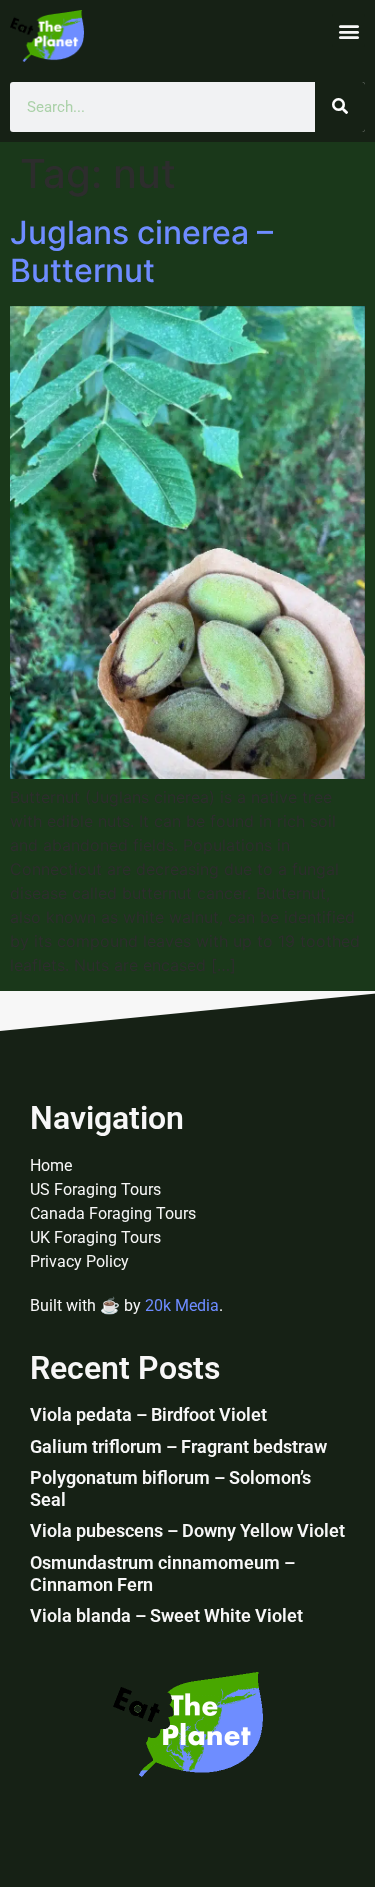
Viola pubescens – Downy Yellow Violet (187, 1530)
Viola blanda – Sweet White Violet (166, 1615)
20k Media (182, 1305)
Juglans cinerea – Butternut (141, 251)
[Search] (340, 107)
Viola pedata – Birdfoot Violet (148, 1414)
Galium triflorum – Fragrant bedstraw (178, 1446)
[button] (348, 30)
